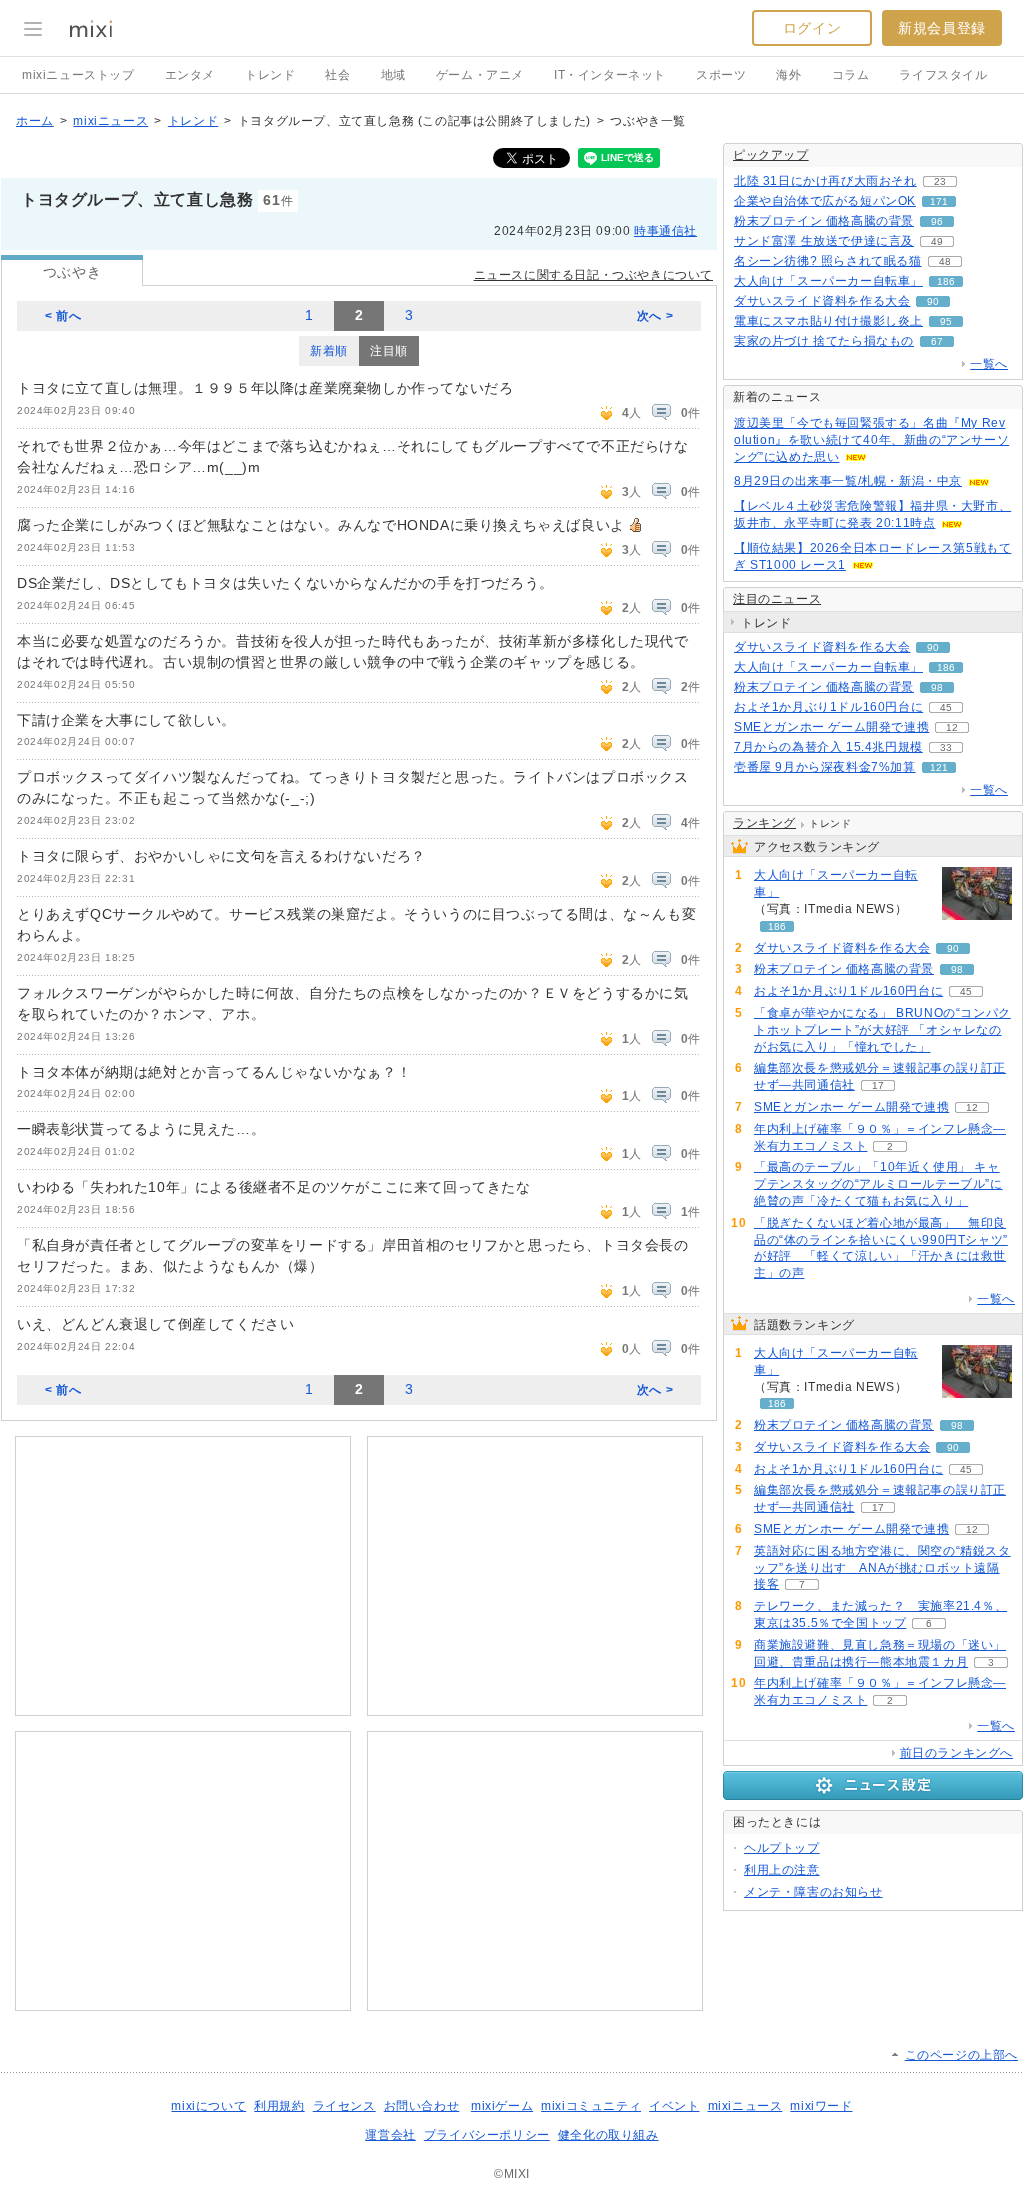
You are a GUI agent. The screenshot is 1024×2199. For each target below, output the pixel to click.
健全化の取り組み (608, 2135)
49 (937, 241)
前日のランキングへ (956, 1753)
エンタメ (190, 75)
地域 (393, 75)
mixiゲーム (502, 2106)
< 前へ (63, 316)
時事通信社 (665, 231)
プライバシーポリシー (487, 2135)
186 (946, 281)
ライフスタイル (943, 75)
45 (946, 707)
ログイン (812, 28)
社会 (337, 75)
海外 (788, 75)
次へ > (655, 316)
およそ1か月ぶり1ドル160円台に (828, 707)
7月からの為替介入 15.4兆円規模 (828, 747)
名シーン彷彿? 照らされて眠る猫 (828, 261)
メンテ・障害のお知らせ (813, 1892)
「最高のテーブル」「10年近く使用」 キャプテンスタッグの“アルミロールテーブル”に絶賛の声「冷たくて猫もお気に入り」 (878, 1184)
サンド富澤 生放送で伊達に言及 (824, 241)
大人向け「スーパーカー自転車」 (828, 281)
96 (937, 221)
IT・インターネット (610, 75)
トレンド (270, 75)
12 (952, 727)
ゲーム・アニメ (480, 75)
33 (946, 747)
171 (939, 201)
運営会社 (390, 2135)
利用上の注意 (782, 1870)
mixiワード (821, 2106)
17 (878, 1085)
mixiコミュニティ (591, 2106)
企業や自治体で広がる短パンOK (825, 201)
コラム (851, 75)
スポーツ (721, 75)
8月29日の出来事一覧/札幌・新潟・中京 (848, 481)
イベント (674, 2106)
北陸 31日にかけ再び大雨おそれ (825, 181)
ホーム (35, 121)
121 (939, 767)
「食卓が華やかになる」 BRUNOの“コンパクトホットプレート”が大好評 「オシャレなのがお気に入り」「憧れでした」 (882, 1030)
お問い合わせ (422, 2106)
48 (945, 261)
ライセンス (344, 2106)
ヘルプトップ (782, 1848)
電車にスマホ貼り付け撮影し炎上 (828, 321)
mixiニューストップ (78, 75)
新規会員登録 (942, 28)
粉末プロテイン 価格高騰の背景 (824, 221)
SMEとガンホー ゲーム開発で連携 (831, 727)
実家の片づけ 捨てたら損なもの (824, 341)
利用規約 (279, 2106)
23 (940, 181)
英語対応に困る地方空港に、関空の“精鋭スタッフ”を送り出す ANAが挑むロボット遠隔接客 (882, 1568)
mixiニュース (110, 121)
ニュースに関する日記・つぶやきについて (593, 275)
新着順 (329, 351)
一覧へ (989, 364)
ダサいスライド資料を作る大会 (822, 301)
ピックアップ (771, 155)
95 (946, 321)
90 (933, 301)
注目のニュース (777, 599)
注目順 (389, 351)
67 (937, 341)
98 (937, 687)
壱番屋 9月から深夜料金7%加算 (825, 767)
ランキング (764, 823)
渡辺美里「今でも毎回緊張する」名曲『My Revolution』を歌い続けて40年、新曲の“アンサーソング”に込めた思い (871, 440)
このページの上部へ (961, 2055)
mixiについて (208, 2106)
